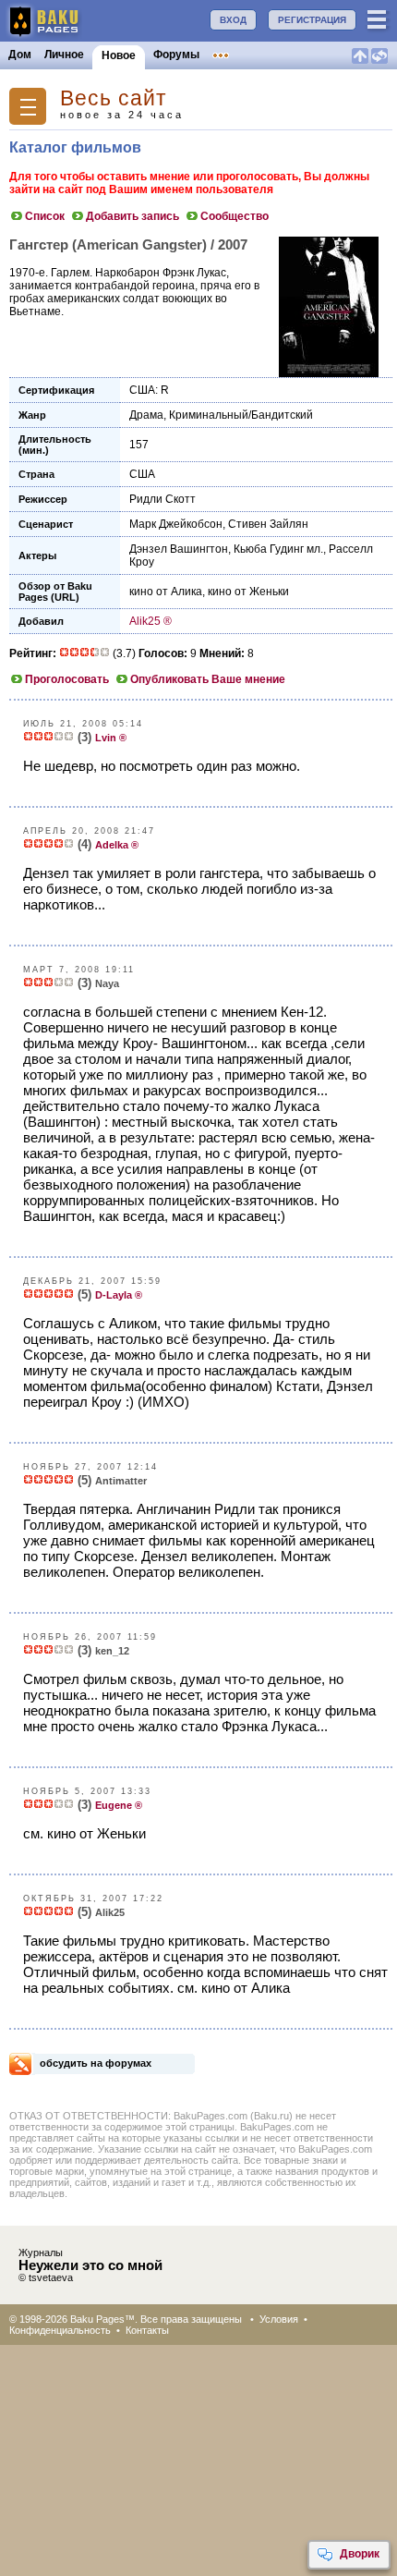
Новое (119, 55)
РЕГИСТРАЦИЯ (312, 20)
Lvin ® (111, 738)
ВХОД (233, 20)
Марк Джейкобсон (176, 524)
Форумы (176, 55)
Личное (64, 55)
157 (139, 445)
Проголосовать (67, 679)
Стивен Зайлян (268, 524)
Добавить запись (132, 216)
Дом (20, 55)
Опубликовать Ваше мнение (208, 679)
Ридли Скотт (162, 499)
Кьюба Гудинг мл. (278, 549)
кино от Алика (166, 592)
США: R (149, 390)
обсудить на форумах (96, 2063)
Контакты (147, 2330)
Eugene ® (119, 1805)
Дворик (360, 2554)
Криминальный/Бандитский (241, 415)
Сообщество (235, 216)
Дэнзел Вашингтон (179, 549)
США (142, 474)
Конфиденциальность (60, 2330)
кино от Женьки (248, 592)
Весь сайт (114, 98)
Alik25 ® (150, 621)
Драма (146, 415)
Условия (279, 2319)
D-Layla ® (119, 1295)
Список (45, 216)
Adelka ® (117, 845)
